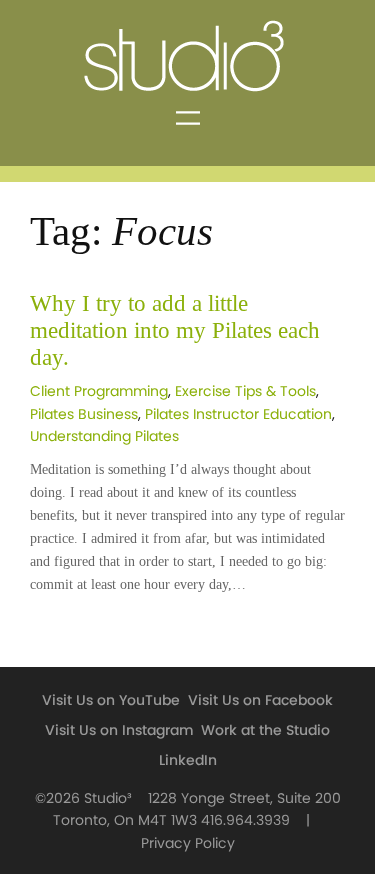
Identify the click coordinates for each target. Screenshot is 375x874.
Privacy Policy (188, 843)
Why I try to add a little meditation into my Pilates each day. (175, 330)
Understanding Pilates (104, 436)
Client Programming (99, 391)
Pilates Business (84, 414)
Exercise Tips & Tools (245, 391)
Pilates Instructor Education (238, 414)
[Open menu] (188, 118)
